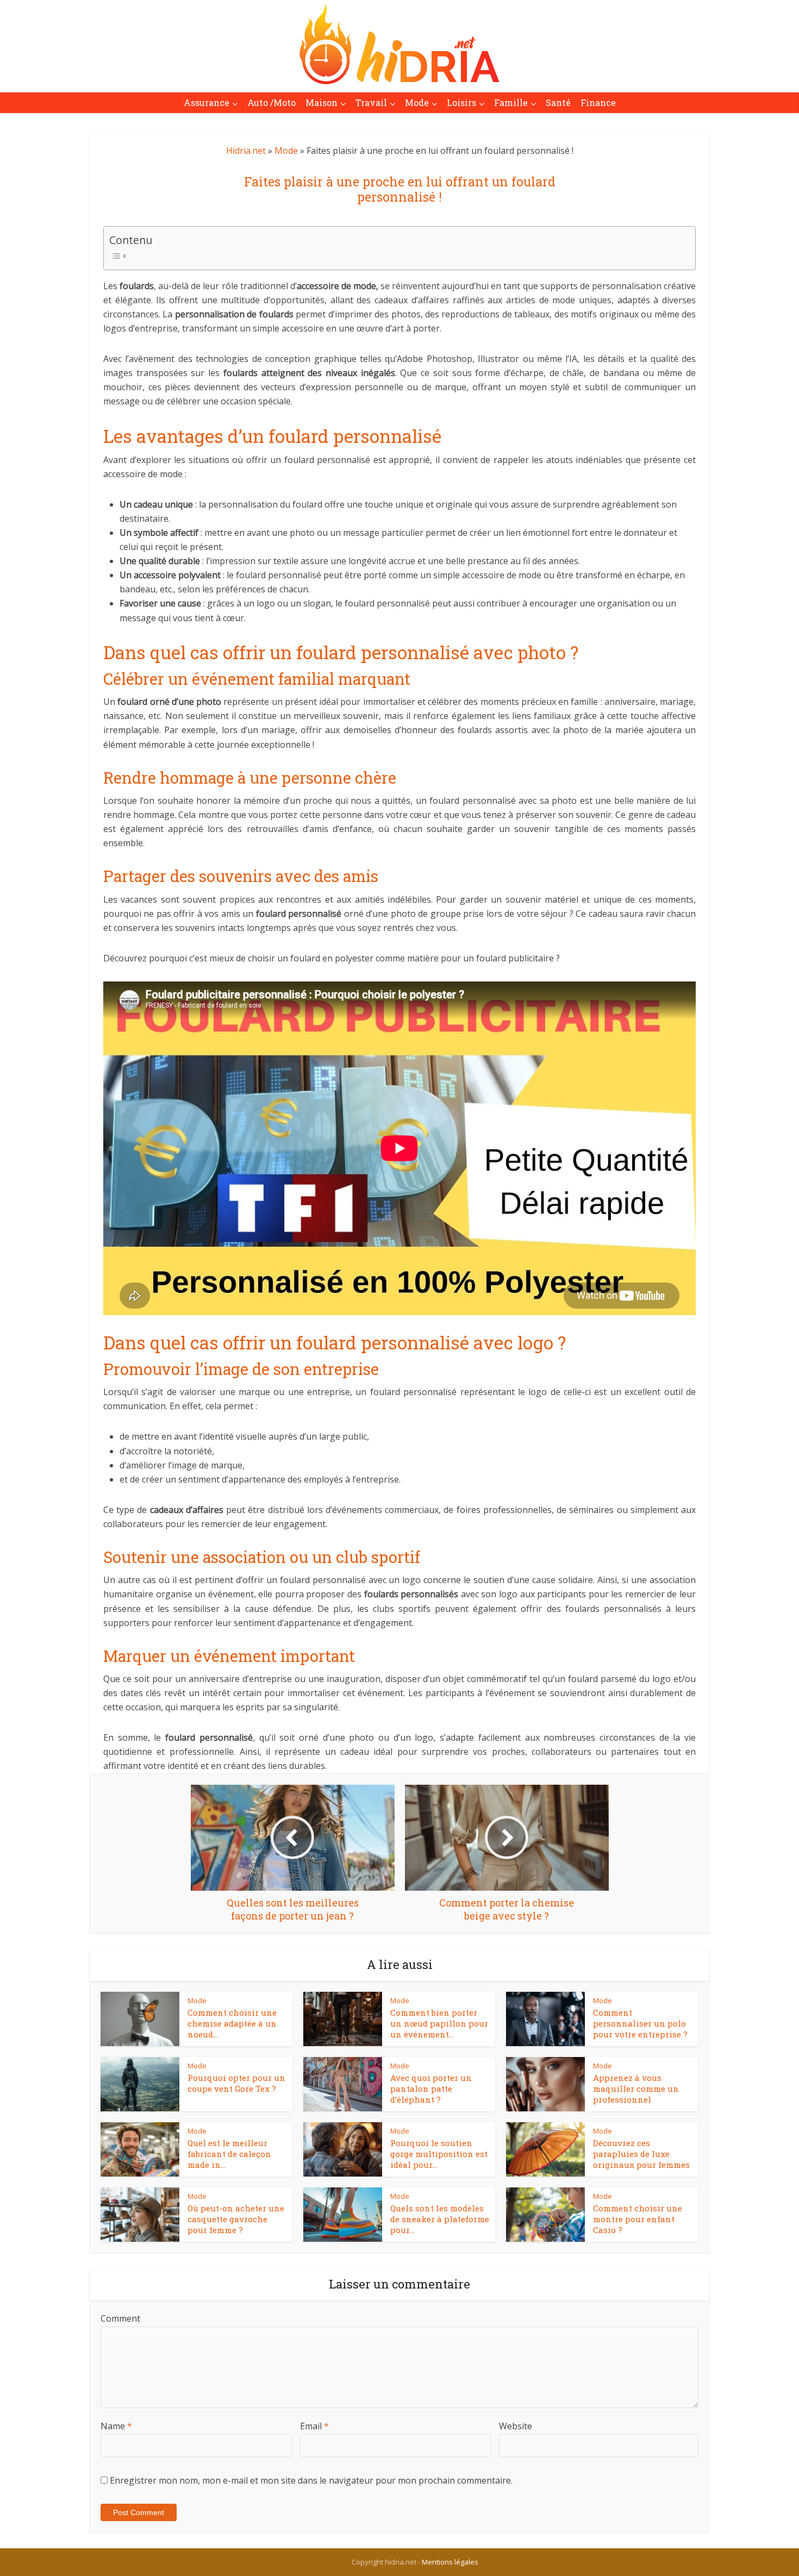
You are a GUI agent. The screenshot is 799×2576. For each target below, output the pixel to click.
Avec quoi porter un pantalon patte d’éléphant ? (431, 2089)
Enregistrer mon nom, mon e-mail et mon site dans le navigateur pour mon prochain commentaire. (311, 2480)
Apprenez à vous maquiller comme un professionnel (636, 2089)
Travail (371, 102)
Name (116, 2426)
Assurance (207, 102)
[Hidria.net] (399, 43)
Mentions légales (450, 2562)
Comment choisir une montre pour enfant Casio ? (638, 2219)
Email (314, 2426)
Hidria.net (246, 151)
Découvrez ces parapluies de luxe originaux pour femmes (641, 2154)
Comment (120, 2318)
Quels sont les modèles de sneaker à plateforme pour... (440, 2219)
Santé (558, 102)
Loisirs (461, 102)
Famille (511, 102)
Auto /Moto (271, 102)
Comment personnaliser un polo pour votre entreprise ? (640, 2024)
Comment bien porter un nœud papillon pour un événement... (439, 2024)
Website (516, 2426)
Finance (598, 102)
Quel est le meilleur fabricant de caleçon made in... (229, 2154)
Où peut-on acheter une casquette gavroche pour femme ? (236, 2219)
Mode (417, 102)
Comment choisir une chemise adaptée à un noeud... (232, 2024)
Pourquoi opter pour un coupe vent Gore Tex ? (236, 2083)
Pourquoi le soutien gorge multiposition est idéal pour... (439, 2154)
